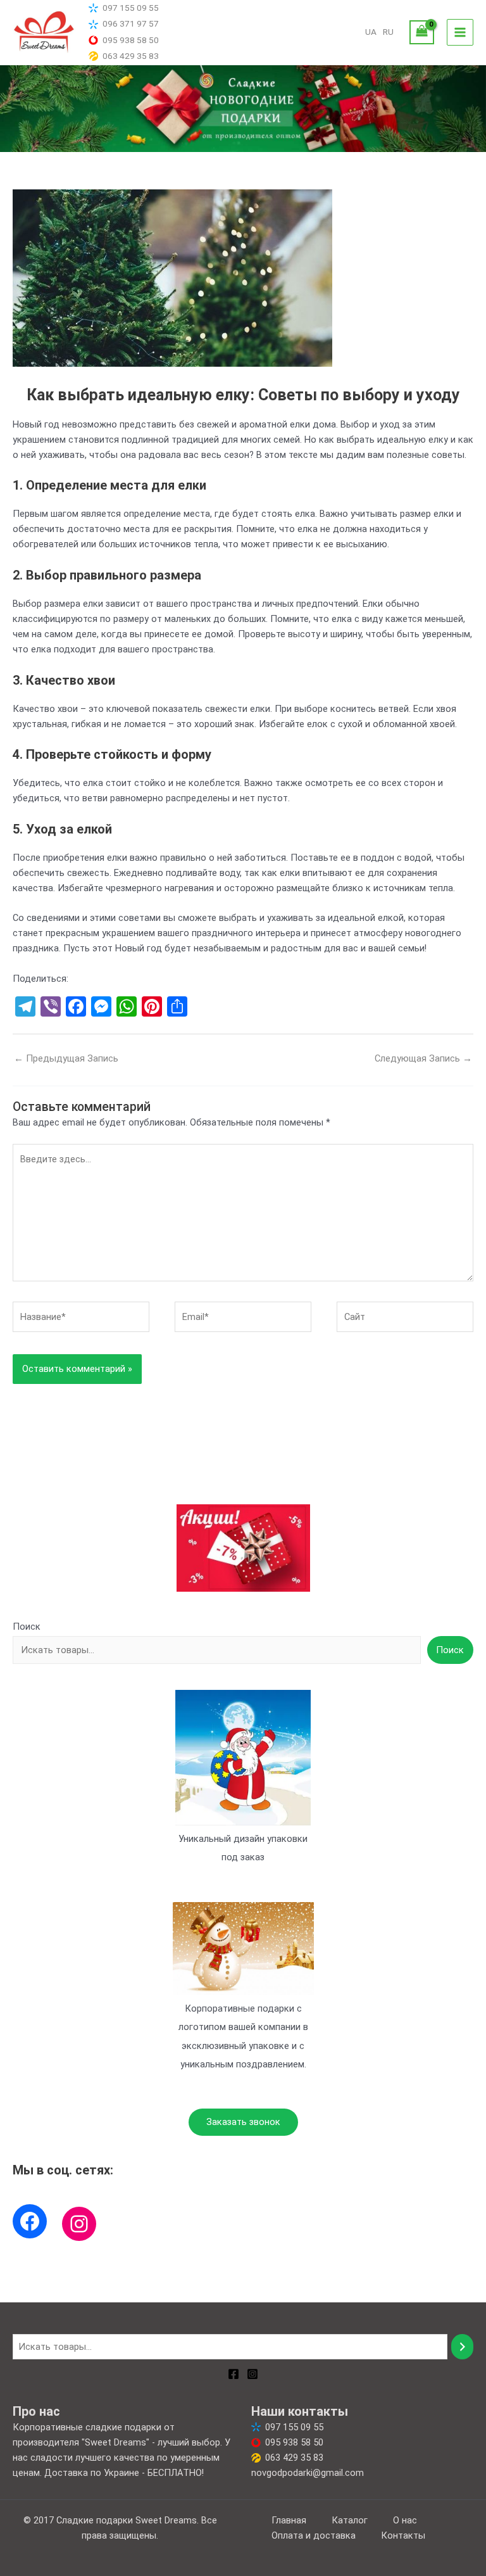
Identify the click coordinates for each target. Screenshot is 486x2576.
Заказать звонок (243, 2122)
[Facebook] (30, 2221)
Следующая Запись (423, 1058)
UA (371, 32)
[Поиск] (462, 2347)
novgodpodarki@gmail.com (308, 2473)
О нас (405, 2520)
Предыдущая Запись (66, 1058)
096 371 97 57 (131, 23)
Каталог (350, 2520)
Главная (289, 2520)
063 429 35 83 (131, 56)
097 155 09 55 (131, 8)
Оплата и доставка (314, 2535)
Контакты (403, 2535)
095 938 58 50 (131, 40)
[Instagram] (79, 2224)
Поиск (27, 1627)
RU (388, 32)
